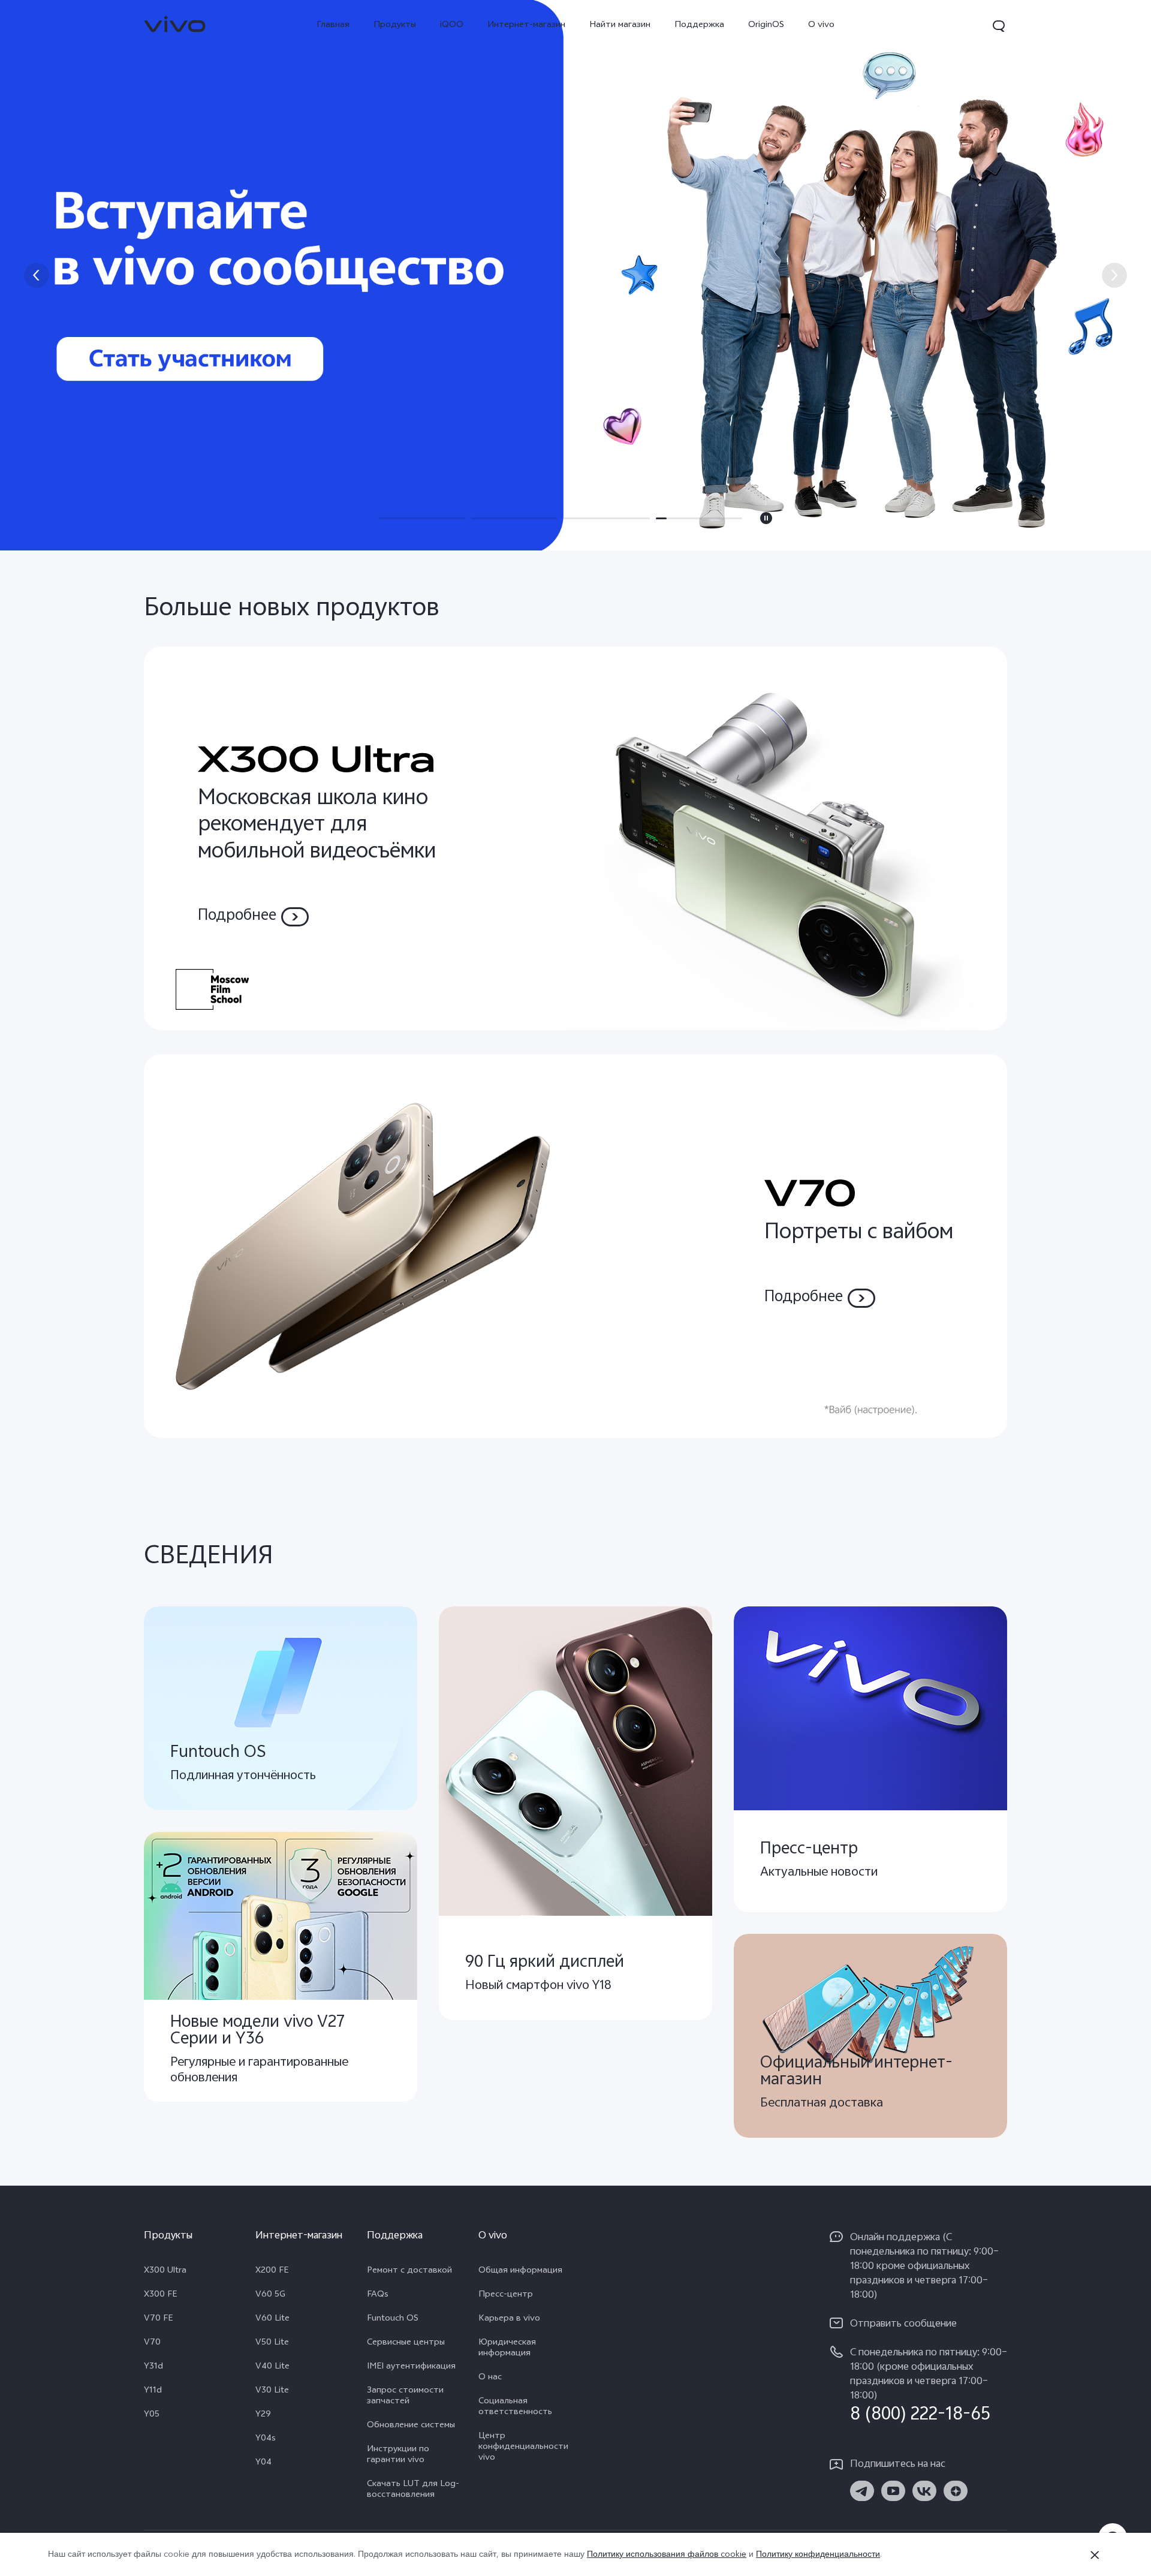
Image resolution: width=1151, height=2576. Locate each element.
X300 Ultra (165, 2271)
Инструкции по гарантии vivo (398, 2455)
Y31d (153, 2367)
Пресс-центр (506, 2295)
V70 (152, 2343)
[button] (999, 26)
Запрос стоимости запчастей (405, 2397)
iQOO (452, 25)
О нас (490, 2378)
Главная (333, 25)
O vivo (821, 25)
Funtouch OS (393, 2319)
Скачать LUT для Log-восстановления (413, 2490)
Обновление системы (411, 2426)
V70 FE (158, 2319)
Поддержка (699, 25)
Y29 (263, 2415)
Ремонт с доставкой (409, 2271)
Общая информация (520, 2271)
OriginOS (766, 25)
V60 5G (270, 2295)
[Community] (575, 275)
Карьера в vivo (509, 2319)
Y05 (152, 2415)
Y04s (266, 2439)
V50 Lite (272, 2343)
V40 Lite (272, 2367)
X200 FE (272, 2271)
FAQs (378, 2295)
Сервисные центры (406, 2343)
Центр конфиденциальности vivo (523, 2448)
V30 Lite (272, 2391)
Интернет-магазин (526, 25)
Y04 (263, 2463)
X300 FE (160, 2295)
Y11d (153, 2391)
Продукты (395, 25)
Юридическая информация (507, 2349)
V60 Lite (272, 2319)
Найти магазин (620, 25)
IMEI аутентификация (411, 2367)
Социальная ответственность (515, 2408)
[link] (175, 24)
